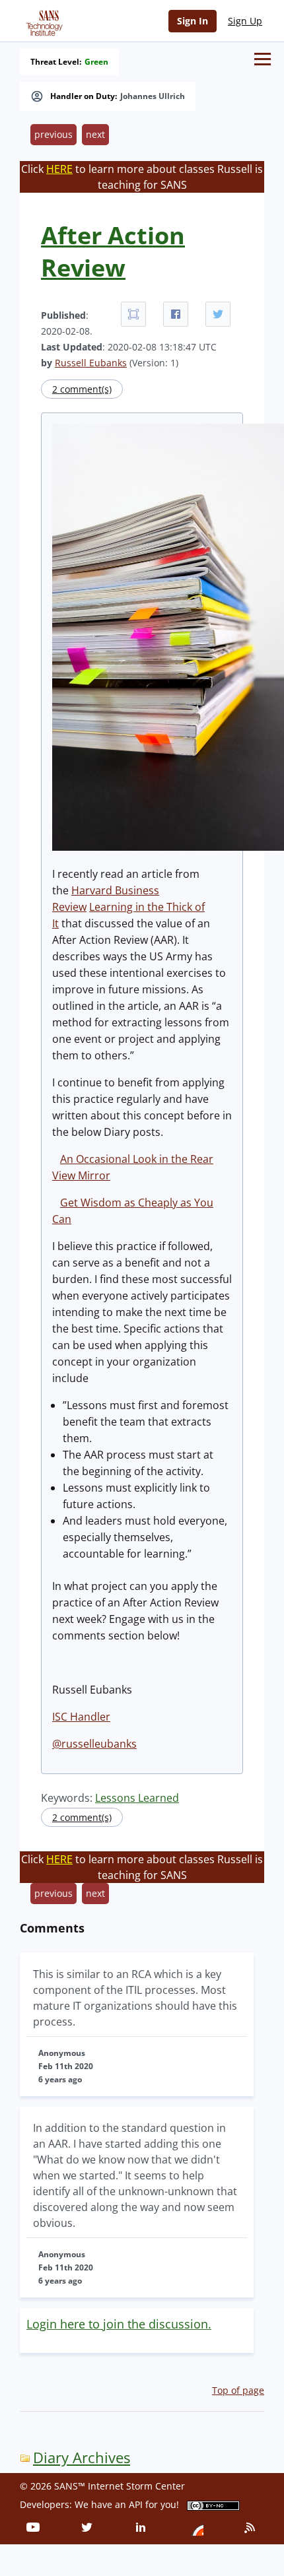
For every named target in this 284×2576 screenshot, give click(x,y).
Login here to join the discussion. (119, 2324)
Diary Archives (82, 2458)
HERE (59, 169)
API (136, 2504)
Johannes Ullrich (153, 96)
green (96, 62)
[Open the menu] (263, 59)
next (95, 134)
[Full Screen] (133, 314)
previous (53, 134)
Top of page (238, 2390)
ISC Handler (81, 1717)
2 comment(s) (82, 389)
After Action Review (113, 251)
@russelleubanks (94, 1744)
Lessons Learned (137, 1798)
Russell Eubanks (91, 363)
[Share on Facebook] (176, 314)
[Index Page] (42, 20)
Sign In (193, 21)
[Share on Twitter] (218, 314)
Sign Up (245, 21)
